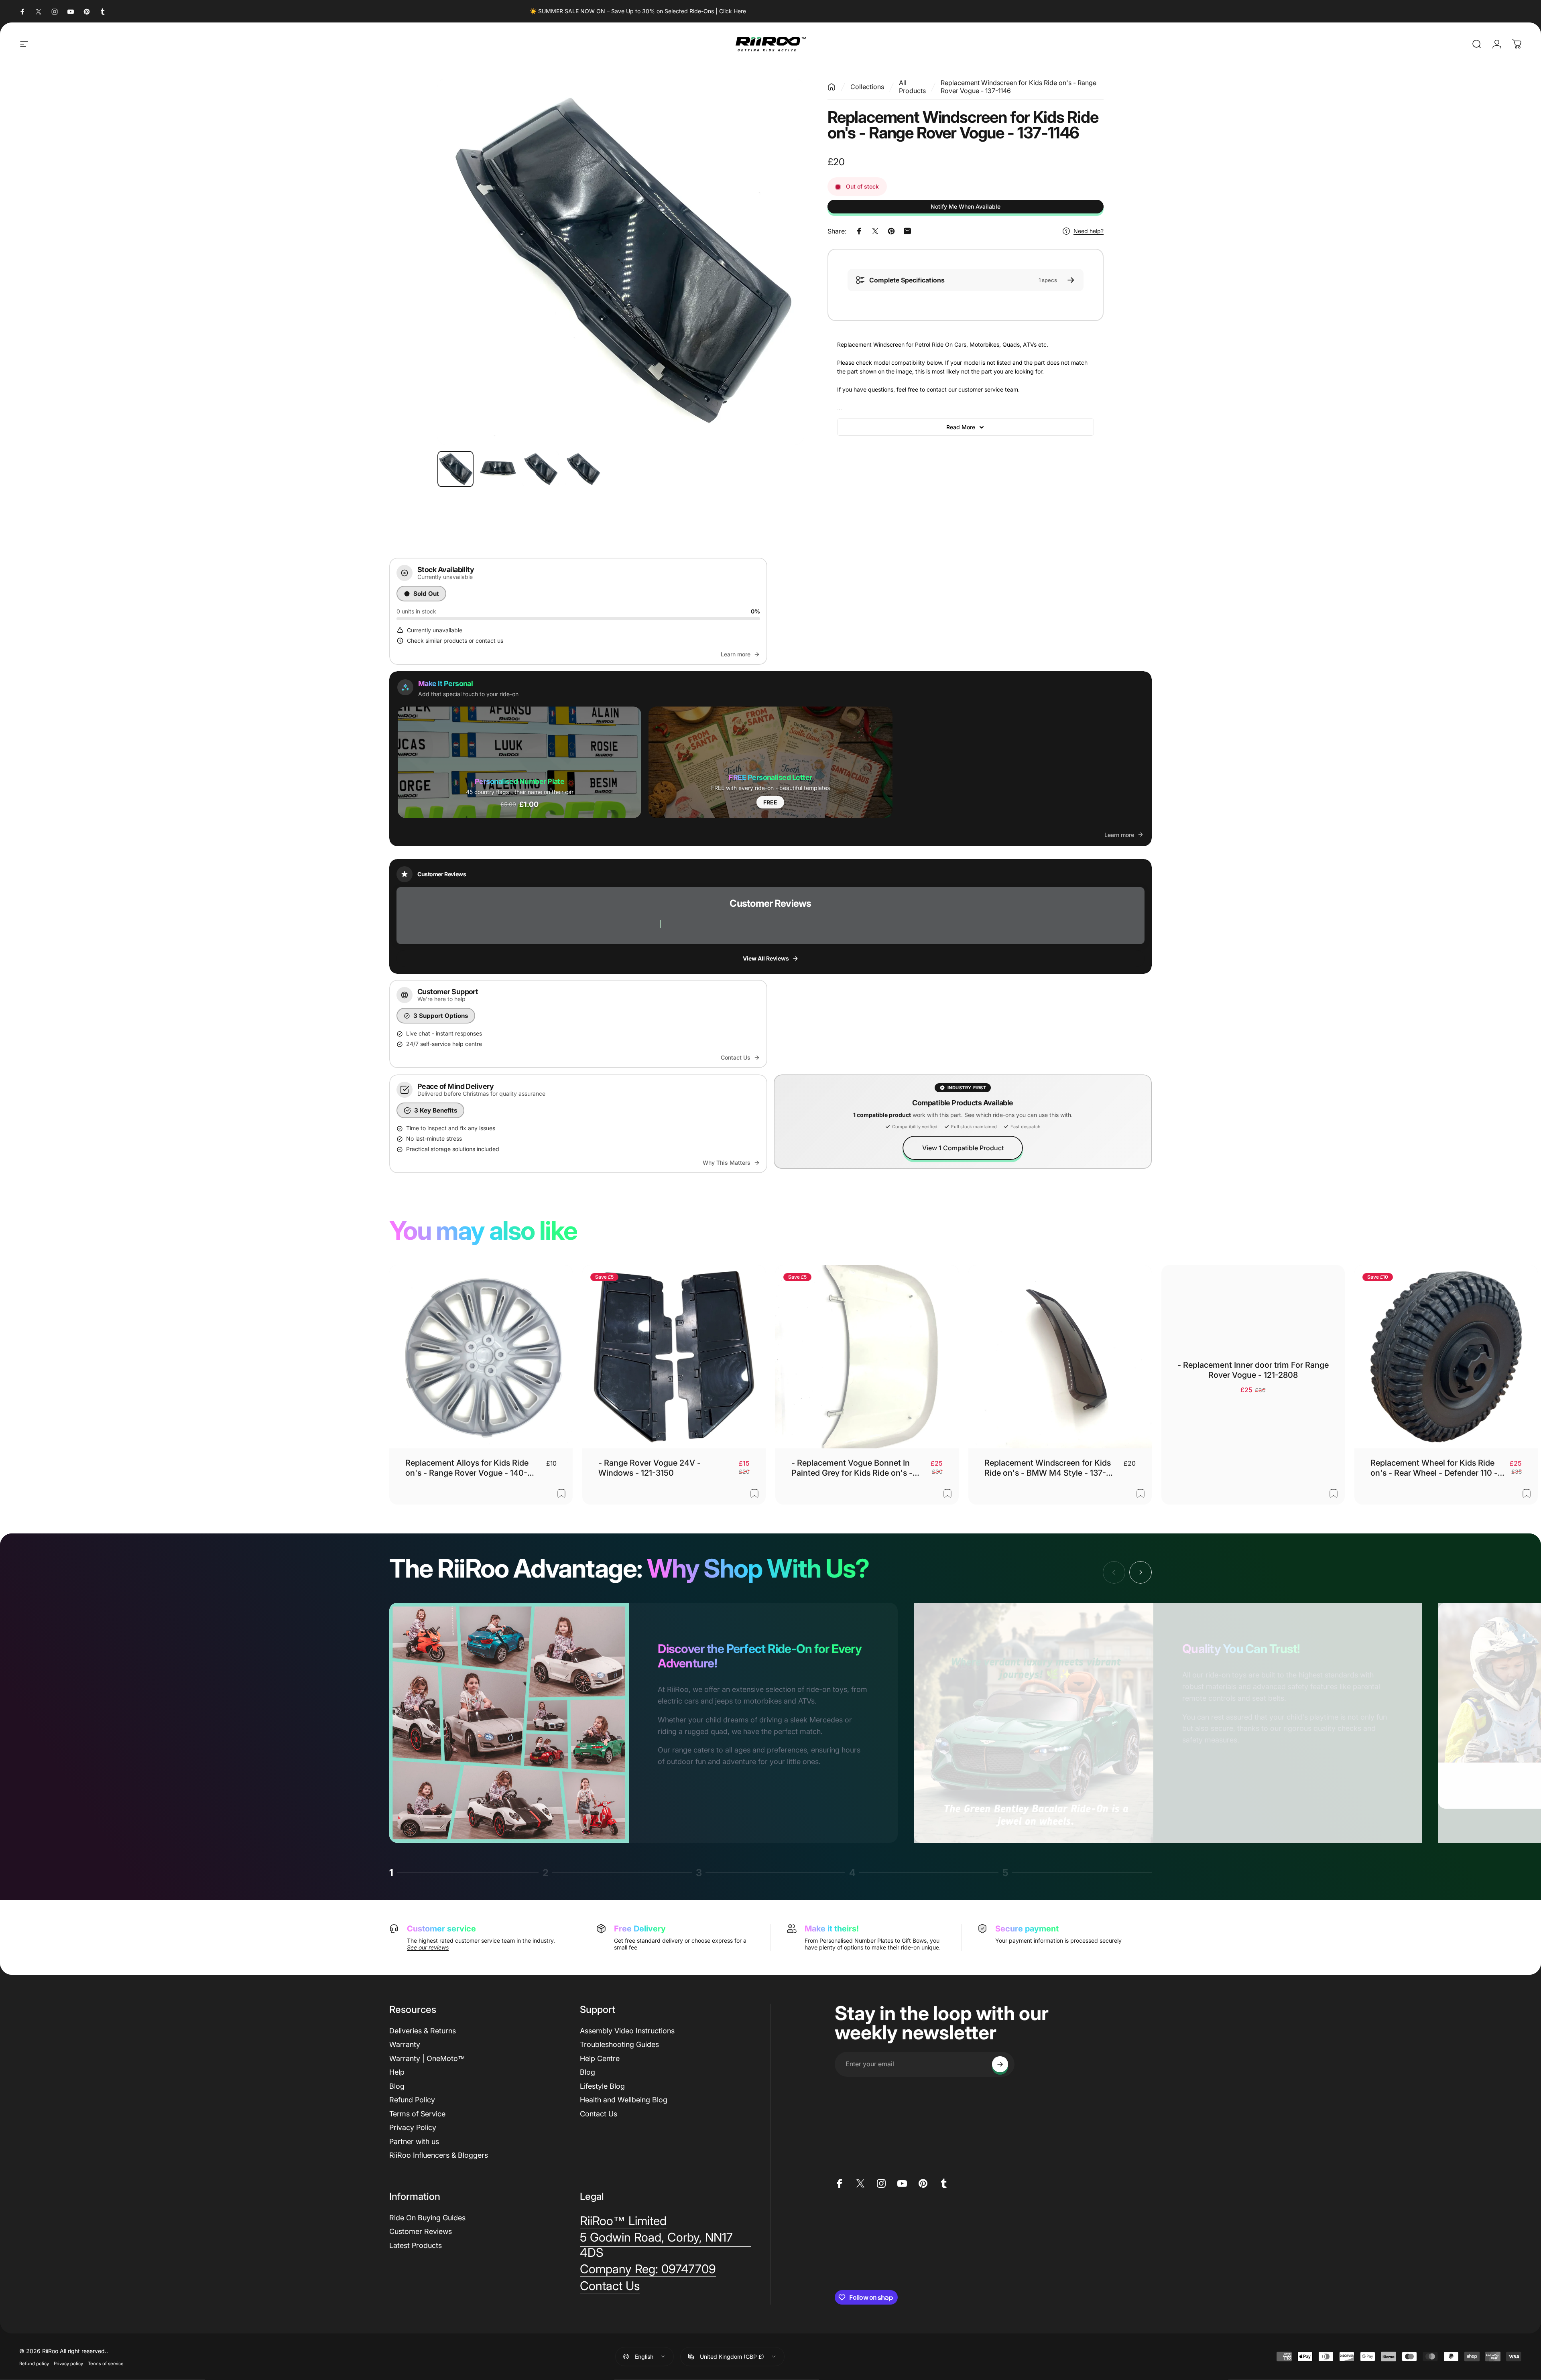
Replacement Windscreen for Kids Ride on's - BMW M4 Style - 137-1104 (1048, 1468)
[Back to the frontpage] (831, 87)
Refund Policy (412, 2100)
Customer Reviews (421, 2231)
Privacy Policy (413, 2127)
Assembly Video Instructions (627, 2031)
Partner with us (414, 2141)
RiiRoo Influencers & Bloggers (439, 2155)
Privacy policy (68, 2363)
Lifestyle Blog (602, 2086)
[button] (519, 762)
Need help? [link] (1089, 231)
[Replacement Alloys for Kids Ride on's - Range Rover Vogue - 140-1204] (481, 1357)
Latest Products (416, 2245)
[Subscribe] (1000, 2064)
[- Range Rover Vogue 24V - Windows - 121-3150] (674, 1357)
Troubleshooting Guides (619, 2044)
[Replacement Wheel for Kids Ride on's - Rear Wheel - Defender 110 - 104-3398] (1446, 1357)
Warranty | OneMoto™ (427, 2058)
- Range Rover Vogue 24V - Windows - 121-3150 (650, 1468)
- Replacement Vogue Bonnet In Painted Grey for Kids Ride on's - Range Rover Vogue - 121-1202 (852, 1468)
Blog (397, 2086)
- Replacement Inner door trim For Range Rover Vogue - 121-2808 (1253, 1370)
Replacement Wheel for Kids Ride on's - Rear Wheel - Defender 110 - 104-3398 (1434, 1468)
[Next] (783, 262)
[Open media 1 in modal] (620, 262)
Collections (867, 87)
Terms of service (106, 2363)
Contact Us (599, 2114)
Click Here (733, 11)
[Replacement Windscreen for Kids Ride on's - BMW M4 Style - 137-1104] (1060, 1357)
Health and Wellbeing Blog (624, 2100)
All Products (912, 87)
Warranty (405, 2044)
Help (397, 2072)
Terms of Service (417, 2114)
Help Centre (600, 2058)
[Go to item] (455, 469)
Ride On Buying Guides (427, 2218)
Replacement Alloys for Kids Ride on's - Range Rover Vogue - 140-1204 (467, 1468)
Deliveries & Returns (423, 2031)
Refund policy (34, 2363)
